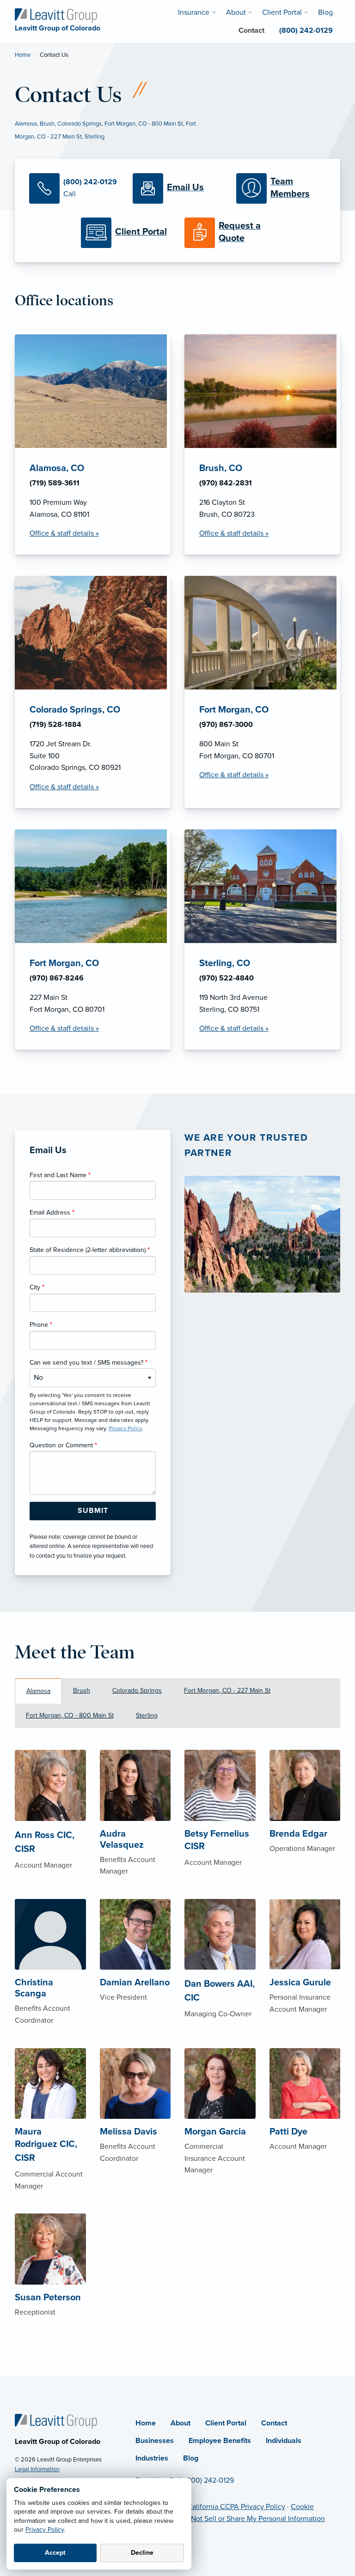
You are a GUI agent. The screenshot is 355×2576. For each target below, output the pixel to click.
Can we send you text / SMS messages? (89, 1363)
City (37, 1287)
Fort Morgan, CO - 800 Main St (144, 124)
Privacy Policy (45, 2530)
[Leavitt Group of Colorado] (56, 15)
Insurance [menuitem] (194, 12)
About (181, 2423)
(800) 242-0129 (209, 2480)
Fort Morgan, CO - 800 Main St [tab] (70, 1715)
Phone (41, 1325)
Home (23, 55)
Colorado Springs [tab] (137, 1690)
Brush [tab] (82, 1690)
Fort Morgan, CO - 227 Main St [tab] (227, 1690)
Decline (142, 2553)
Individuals (284, 2441)
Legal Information (37, 2469)
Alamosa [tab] (38, 1691)
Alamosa (26, 124)
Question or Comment (63, 1445)
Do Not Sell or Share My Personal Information (252, 2519)
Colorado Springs (80, 124)
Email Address (52, 1212)
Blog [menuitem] (325, 12)
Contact (274, 2423)
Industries (152, 2458)
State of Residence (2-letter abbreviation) (90, 1250)
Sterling (95, 137)
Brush (47, 124)
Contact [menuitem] (251, 30)
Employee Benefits (220, 2441)
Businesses (155, 2441)
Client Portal (226, 2423)
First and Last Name (60, 1175)
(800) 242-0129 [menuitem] (306, 30)
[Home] (56, 2421)
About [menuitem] (236, 12)
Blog (191, 2458)
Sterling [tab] (147, 1715)
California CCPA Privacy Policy (236, 2507)
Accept (55, 2553)
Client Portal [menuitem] (282, 12)
